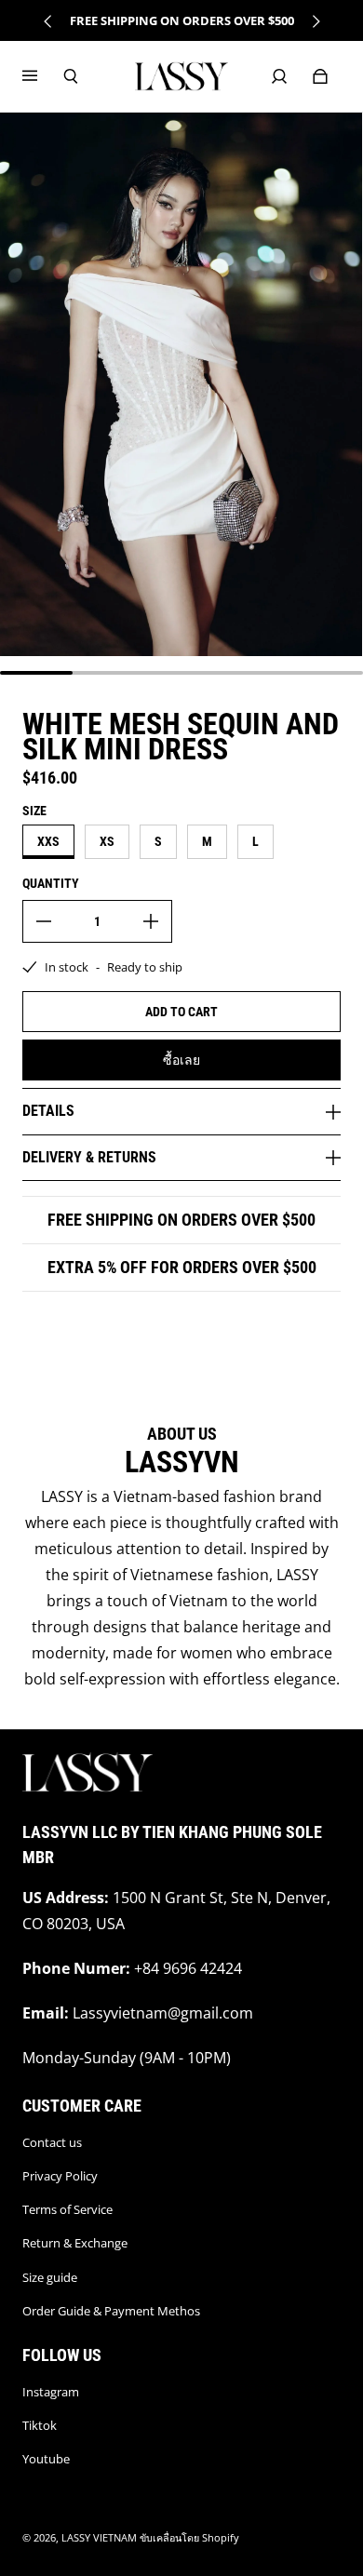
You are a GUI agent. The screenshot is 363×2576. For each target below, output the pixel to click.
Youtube (46, 2459)
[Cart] (320, 76)
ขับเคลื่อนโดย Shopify (189, 2538)
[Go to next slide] (316, 21)
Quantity (51, 883)
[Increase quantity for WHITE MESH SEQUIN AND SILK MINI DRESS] (151, 921)
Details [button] (48, 1111)
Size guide (50, 2277)
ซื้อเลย (181, 1060)
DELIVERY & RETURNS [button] (89, 1157)
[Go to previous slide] (48, 21)
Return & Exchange (75, 2243)
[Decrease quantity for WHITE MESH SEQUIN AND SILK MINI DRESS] (44, 921)
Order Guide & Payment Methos (111, 2311)
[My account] (279, 76)
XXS (48, 841)
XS (107, 841)
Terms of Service (67, 2209)
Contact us (52, 2142)
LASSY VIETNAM (99, 2538)
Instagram (51, 2392)
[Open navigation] (43, 76)
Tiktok (40, 2425)
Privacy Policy (60, 2176)
